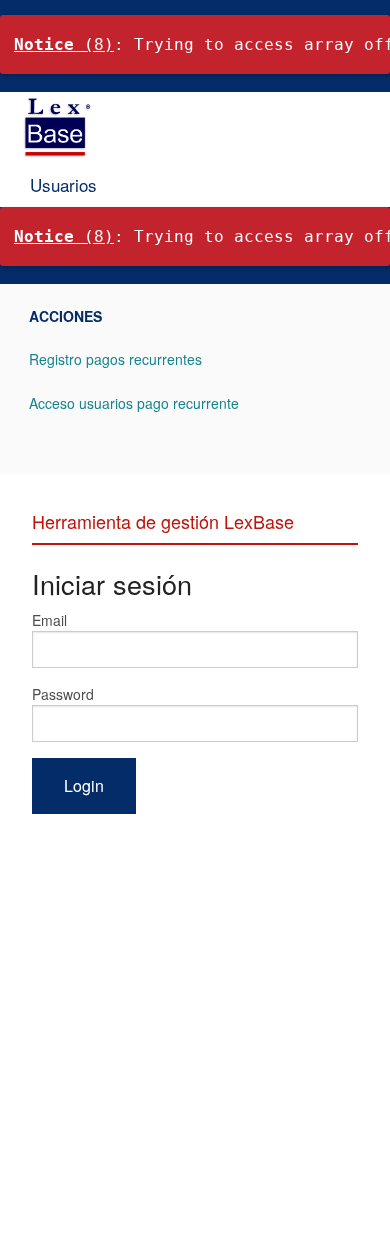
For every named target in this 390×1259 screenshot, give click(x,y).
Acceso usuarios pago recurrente (134, 403)
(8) (64, 44)
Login (84, 785)
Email (49, 620)
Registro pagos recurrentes (115, 359)
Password (63, 694)
